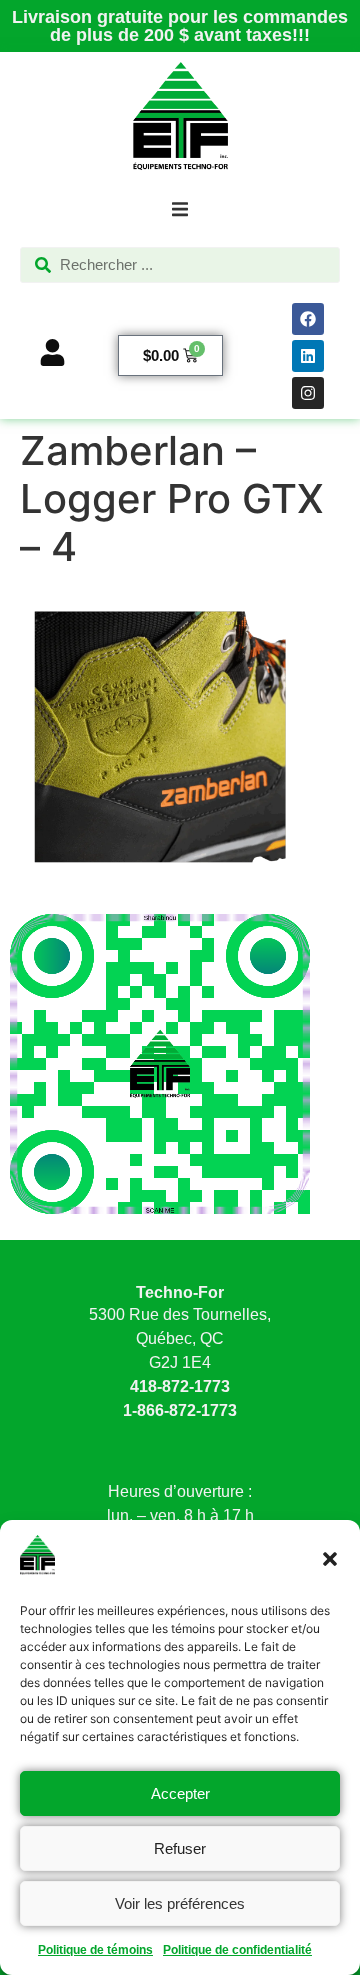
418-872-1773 (180, 1386)
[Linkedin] (308, 356)
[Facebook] (308, 319)
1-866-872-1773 (180, 1410)
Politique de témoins (95, 1950)
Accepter (180, 1793)
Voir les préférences (180, 1903)
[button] (330, 1559)
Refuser (180, 1848)
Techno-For (180, 1292)
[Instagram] (308, 393)
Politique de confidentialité (237, 1950)
